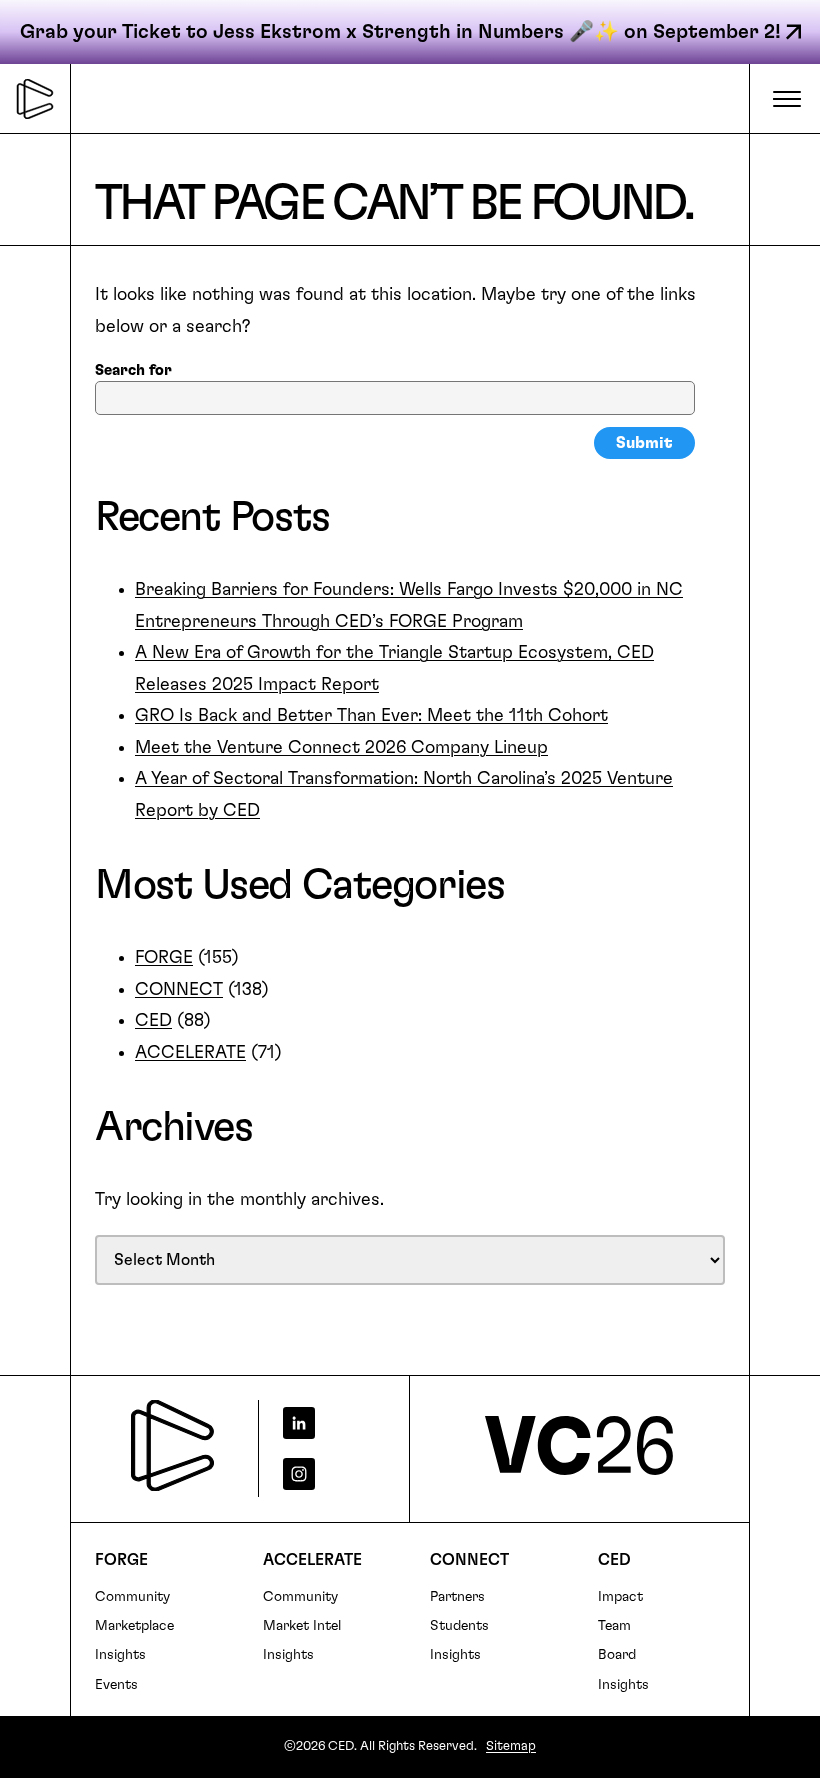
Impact (620, 1597)
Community (132, 1597)
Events (116, 1685)
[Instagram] (326, 1474)
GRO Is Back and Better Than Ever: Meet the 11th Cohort (371, 716)
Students (459, 1626)
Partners (457, 1597)
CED (153, 1021)
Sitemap (511, 1746)
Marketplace (134, 1626)
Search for (133, 370)
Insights (120, 1655)
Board (617, 1655)
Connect (469, 1560)
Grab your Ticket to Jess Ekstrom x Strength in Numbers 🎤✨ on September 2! (400, 32)
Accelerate (312, 1560)
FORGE (164, 958)
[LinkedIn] (326, 1423)
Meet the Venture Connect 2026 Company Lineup (341, 748)
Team (614, 1626)
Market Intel (302, 1626)
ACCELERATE (190, 1053)
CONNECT (179, 990)
